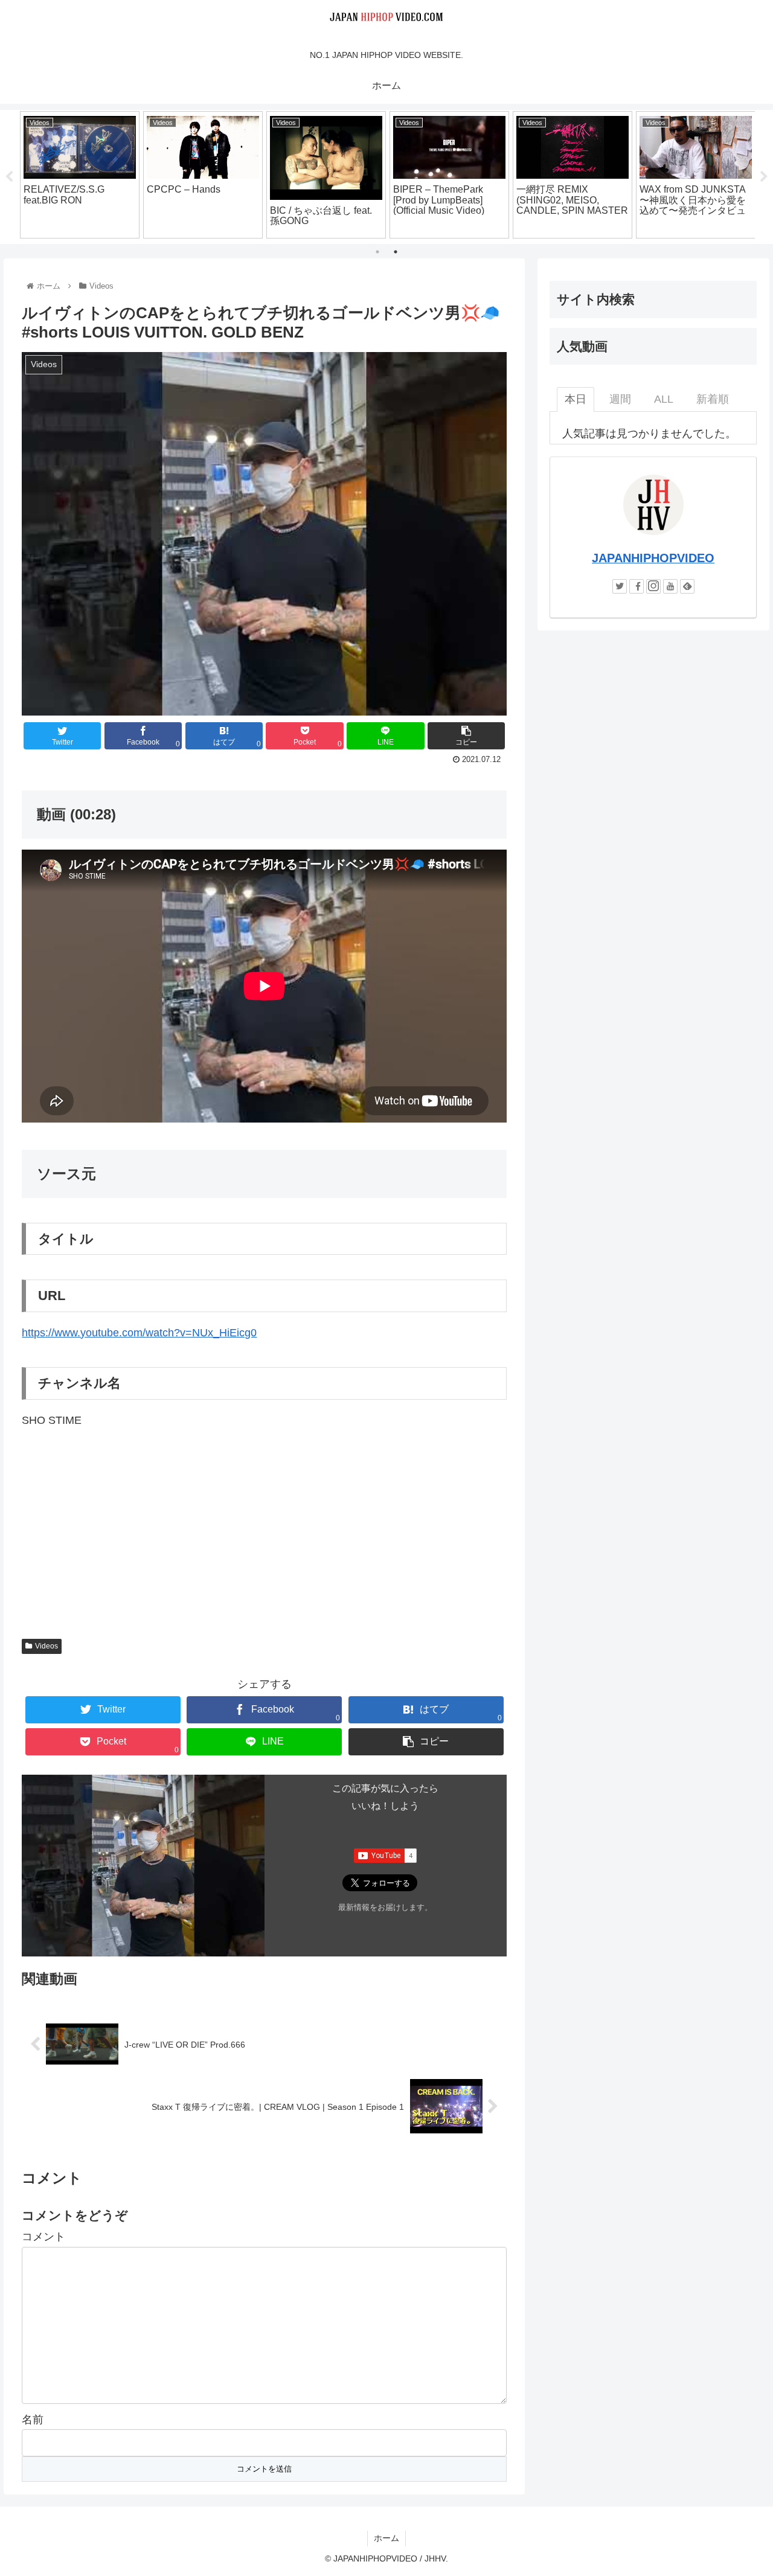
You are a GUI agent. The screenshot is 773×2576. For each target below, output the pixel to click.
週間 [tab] (620, 399)
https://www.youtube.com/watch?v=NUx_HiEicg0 (139, 1333)
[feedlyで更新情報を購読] (687, 586)
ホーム (386, 2538)
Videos (47, 1646)
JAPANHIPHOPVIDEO (653, 558)
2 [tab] (396, 252)
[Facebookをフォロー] (637, 586)
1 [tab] (377, 252)
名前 (33, 2420)
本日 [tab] (576, 399)
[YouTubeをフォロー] (670, 586)
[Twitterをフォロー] (620, 586)
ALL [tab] (664, 399)
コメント (43, 2237)
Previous (9, 177)
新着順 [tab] (713, 399)
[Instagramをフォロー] (653, 586)
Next (764, 177)
